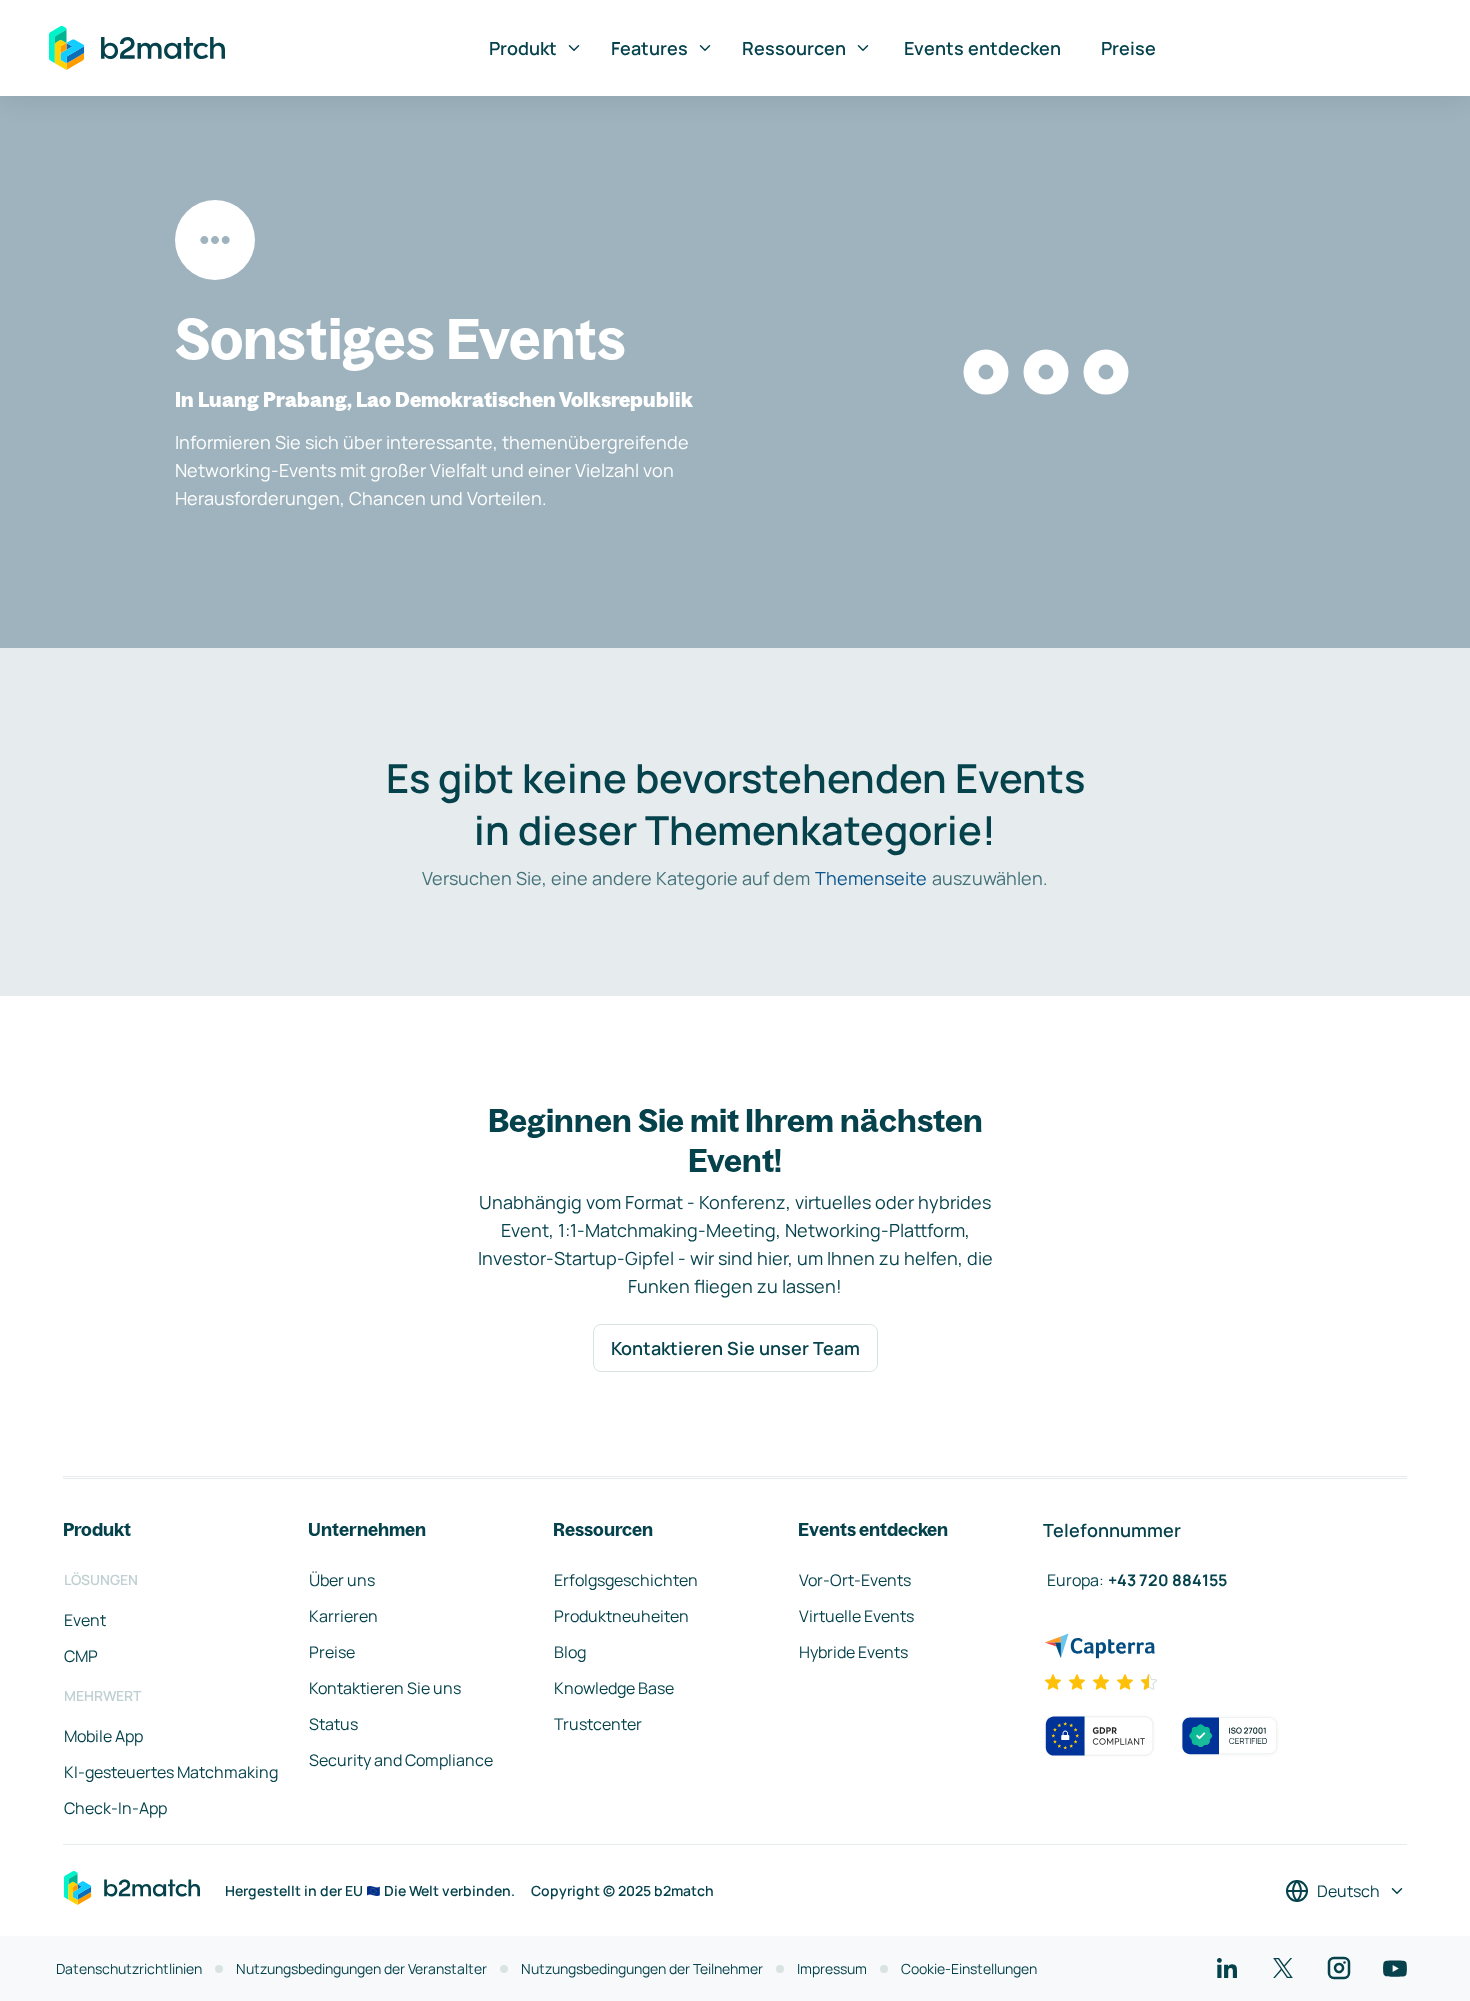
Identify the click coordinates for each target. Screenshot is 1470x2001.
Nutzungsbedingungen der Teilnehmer (642, 1968)
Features (649, 48)
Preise (1128, 48)
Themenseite (871, 878)
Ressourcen (794, 48)
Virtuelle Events (856, 1616)
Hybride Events (853, 1652)
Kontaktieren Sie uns (385, 1688)
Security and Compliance (401, 1760)
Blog (570, 1652)
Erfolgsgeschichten (626, 1580)
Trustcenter (598, 1724)
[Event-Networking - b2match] (137, 48)
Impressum (832, 1968)
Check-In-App (115, 1808)
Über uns (342, 1580)
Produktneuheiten (621, 1616)
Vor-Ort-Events (855, 1580)
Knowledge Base (614, 1688)
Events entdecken (982, 48)
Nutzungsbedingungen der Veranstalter (361, 1968)
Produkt (523, 48)
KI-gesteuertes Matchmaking (171, 1772)
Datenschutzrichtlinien (129, 1968)
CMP (81, 1656)
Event (85, 1620)
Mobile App (103, 1736)
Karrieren (343, 1616)
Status (333, 1724)
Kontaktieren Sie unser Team (735, 1348)
